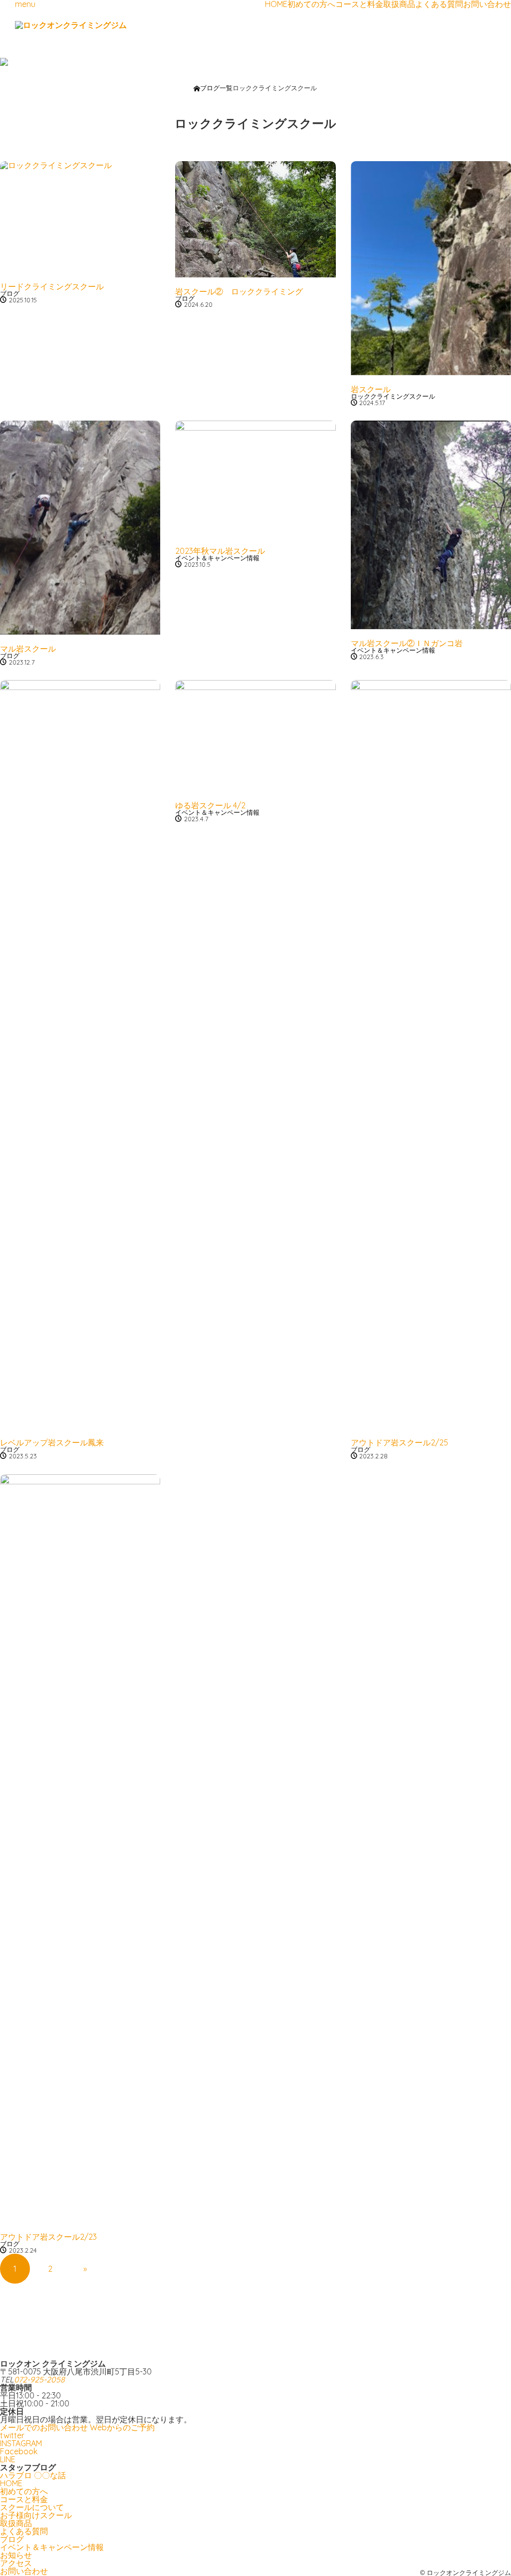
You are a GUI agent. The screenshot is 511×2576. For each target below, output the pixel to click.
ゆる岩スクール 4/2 (210, 805)
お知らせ (16, 2555)
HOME (276, 4)
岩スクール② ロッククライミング (239, 291)
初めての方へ (311, 4)
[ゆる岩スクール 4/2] (255, 736)
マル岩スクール (28, 649)
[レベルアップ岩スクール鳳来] (80, 1054)
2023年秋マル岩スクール (220, 551)
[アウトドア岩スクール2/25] (431, 1054)
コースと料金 (359, 4)
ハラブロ (16, 2475)
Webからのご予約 (122, 2427)
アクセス (16, 2563)
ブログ (10, 293)
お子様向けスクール (36, 2515)
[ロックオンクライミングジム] (71, 25)
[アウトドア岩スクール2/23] (80, 1849)
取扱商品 (399, 4)
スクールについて (32, 2507)
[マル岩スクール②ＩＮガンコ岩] (431, 525)
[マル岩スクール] (80, 527)
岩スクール (371, 389)
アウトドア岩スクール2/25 (399, 1442)
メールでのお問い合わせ (44, 2427)
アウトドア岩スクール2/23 (48, 2237)
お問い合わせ (487, 4)
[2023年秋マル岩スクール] (255, 478)
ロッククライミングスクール (393, 396)
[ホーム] (197, 89)
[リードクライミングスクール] (80, 217)
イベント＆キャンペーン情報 (217, 558)
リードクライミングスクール (52, 286)
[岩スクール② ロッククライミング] (255, 219)
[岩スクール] (431, 268)
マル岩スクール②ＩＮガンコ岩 (407, 643)
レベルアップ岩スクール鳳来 (52, 1442)
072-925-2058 (39, 2379)
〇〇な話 (50, 2475)
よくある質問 (439, 4)
